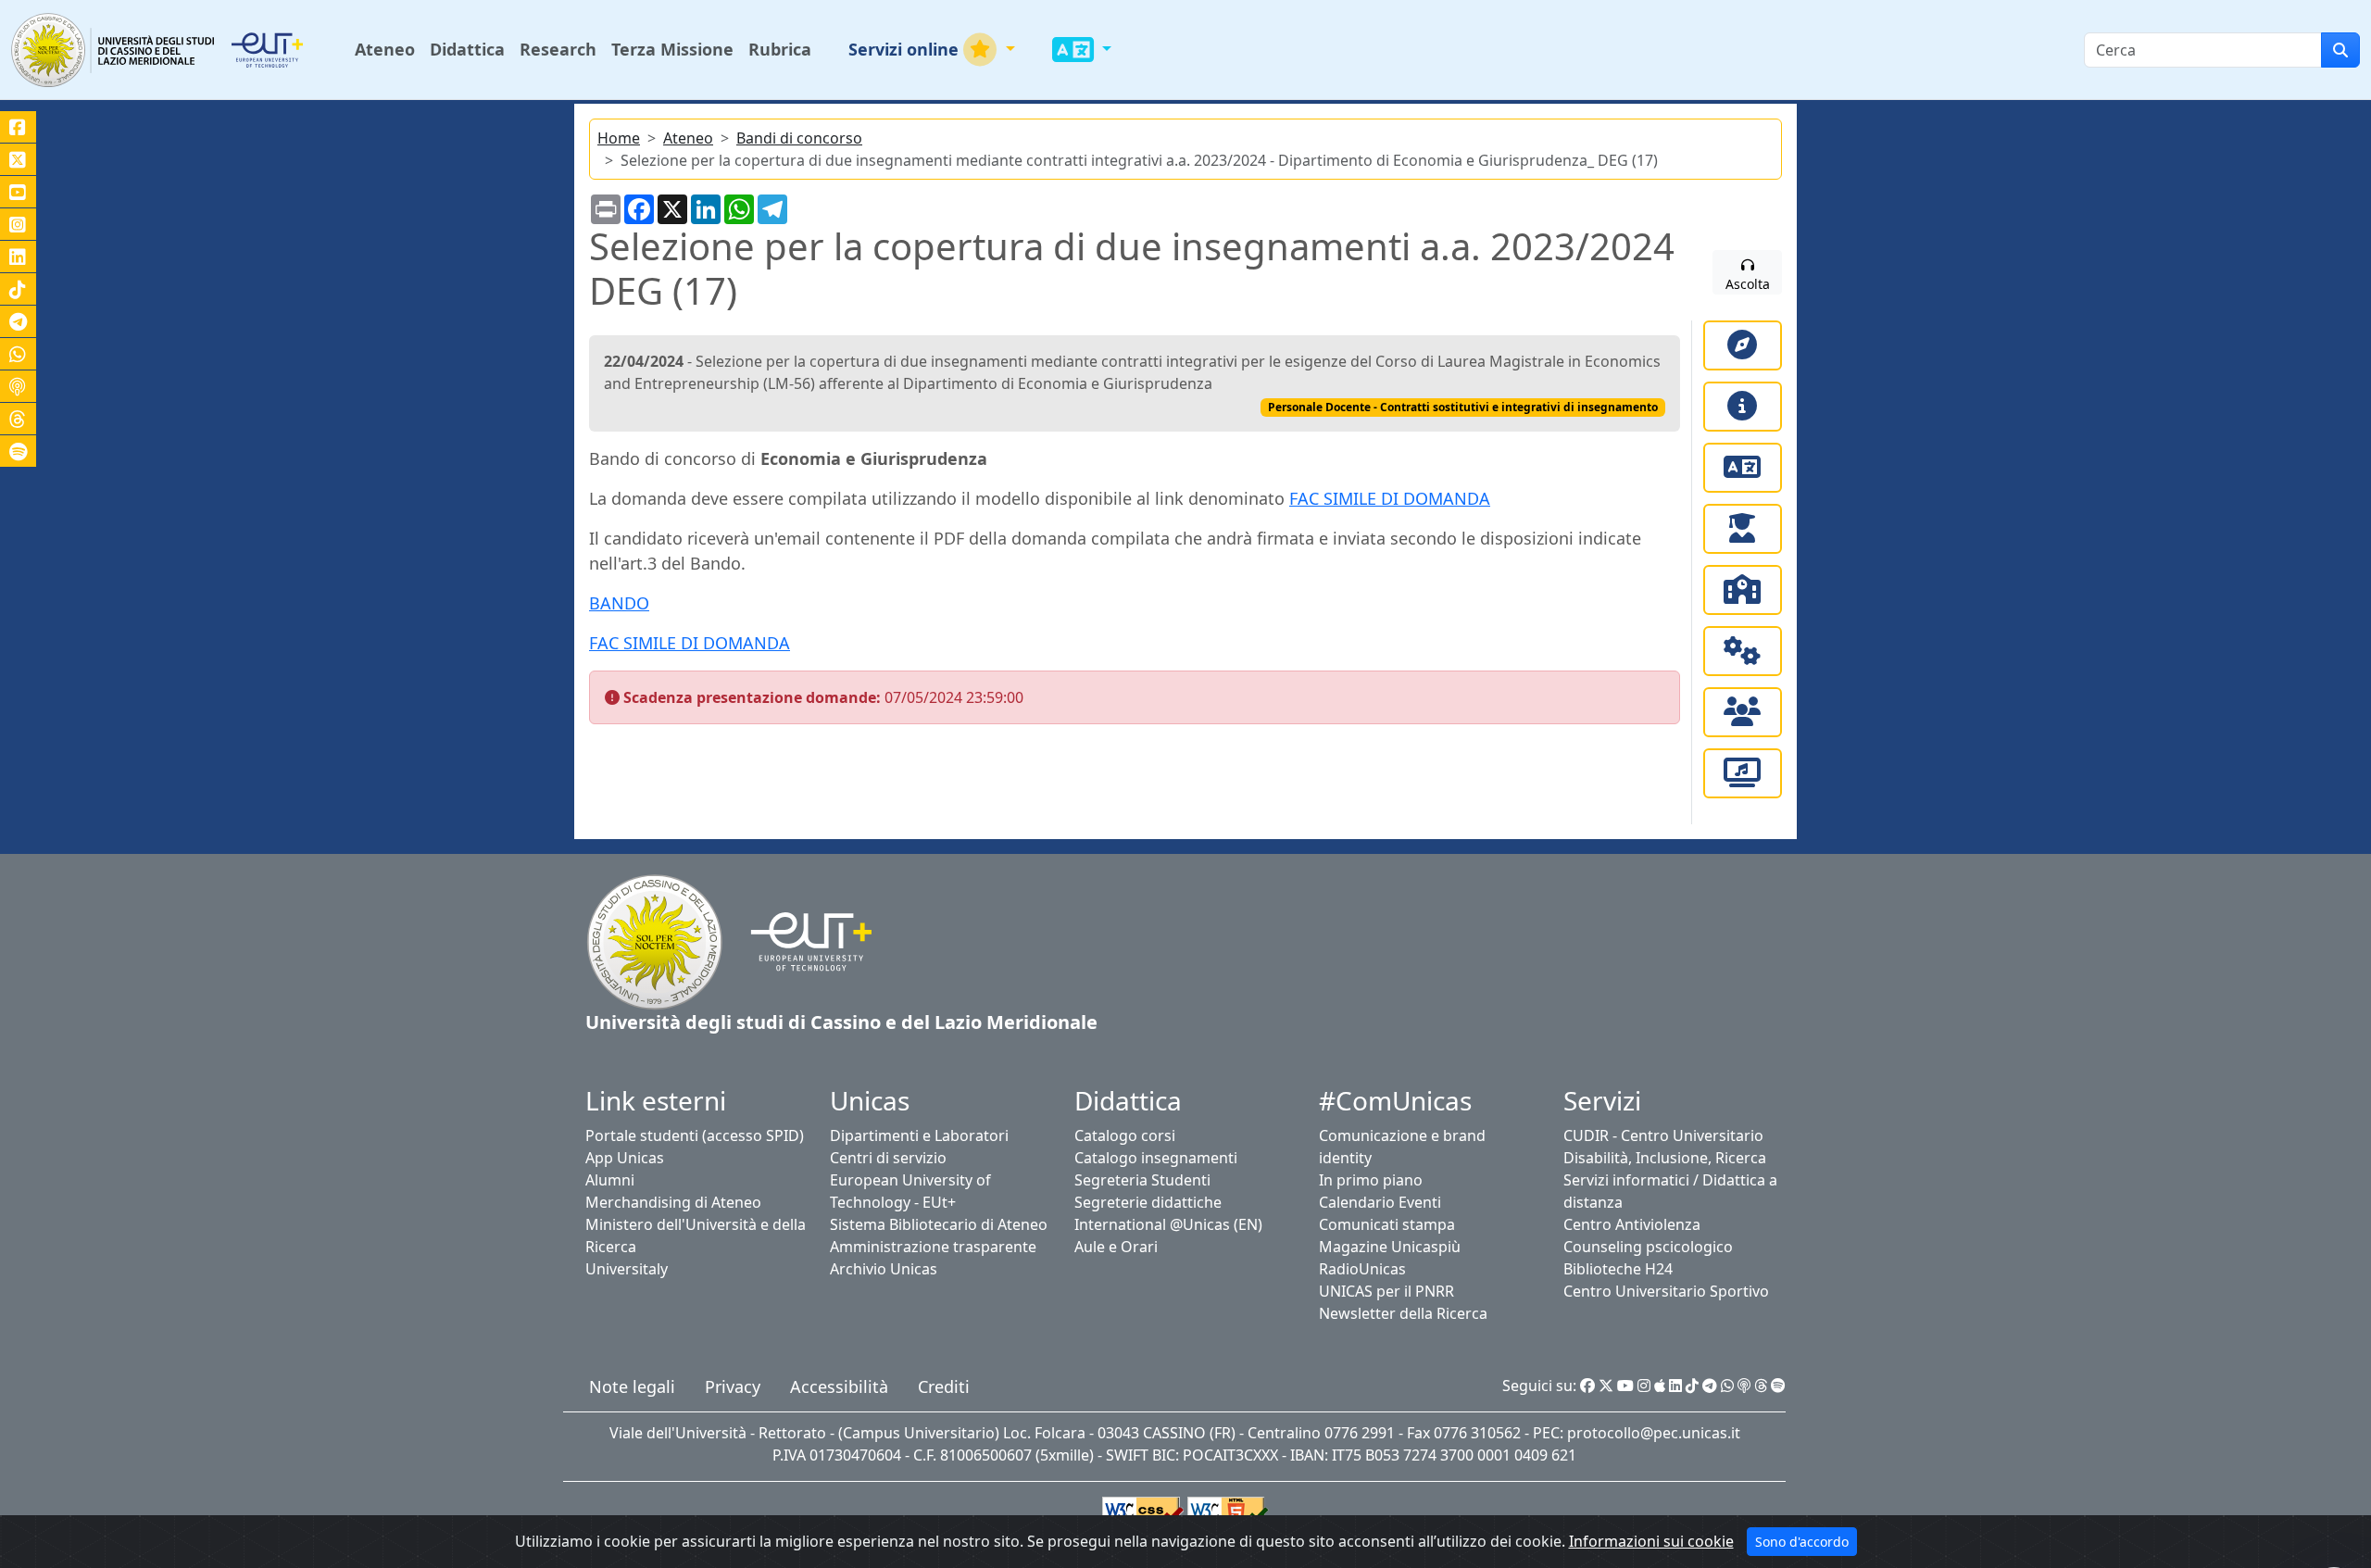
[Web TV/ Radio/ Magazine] (1743, 773)
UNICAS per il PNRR (1386, 1291)
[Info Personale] (1743, 712)
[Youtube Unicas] (1625, 1386)
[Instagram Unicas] (1644, 1386)
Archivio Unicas (884, 1269)
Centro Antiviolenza (1632, 1224)
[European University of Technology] (289, 50)
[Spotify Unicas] (1778, 1386)
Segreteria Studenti (1142, 1180)
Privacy (733, 1386)
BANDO (619, 603)
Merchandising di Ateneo (673, 1202)
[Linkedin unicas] (18, 257)
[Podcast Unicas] (1744, 1386)
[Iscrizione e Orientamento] (1743, 345)
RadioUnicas (1362, 1269)
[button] (932, 50)
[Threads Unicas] (1761, 1386)
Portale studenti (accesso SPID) (695, 1135)
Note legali (632, 1386)
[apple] (1660, 1386)
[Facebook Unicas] (1587, 1386)
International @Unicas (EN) (1168, 1224)
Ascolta (1748, 284)
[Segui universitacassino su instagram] (18, 224)
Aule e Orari (1116, 1247)
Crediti (944, 1386)
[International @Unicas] (1743, 468)
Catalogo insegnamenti (1156, 1158)
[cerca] (2340, 50)
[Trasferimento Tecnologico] (1743, 651)
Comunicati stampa (1387, 1224)
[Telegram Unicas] (1710, 1386)
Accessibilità (839, 1386)
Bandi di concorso (799, 138)
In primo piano (1371, 1180)
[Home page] (655, 940)
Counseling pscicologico (1648, 1247)
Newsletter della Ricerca (1403, 1313)
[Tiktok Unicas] (1692, 1386)
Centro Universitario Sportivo (1666, 1291)
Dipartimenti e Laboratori (919, 1135)
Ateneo (688, 138)
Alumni (610, 1180)
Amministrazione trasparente (933, 1247)
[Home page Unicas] (114, 50)
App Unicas (625, 1158)
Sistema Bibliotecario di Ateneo (939, 1224)
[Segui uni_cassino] (18, 159)
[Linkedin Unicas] (1675, 1386)
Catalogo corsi (1125, 1135)
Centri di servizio (888, 1158)
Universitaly (627, 1269)
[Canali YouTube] (18, 192)
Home (619, 138)
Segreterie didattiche (1148, 1202)
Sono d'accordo (1802, 1542)
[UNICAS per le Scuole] (1743, 590)
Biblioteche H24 (1618, 1269)
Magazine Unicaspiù (1390, 1247)
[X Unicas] (1606, 1386)
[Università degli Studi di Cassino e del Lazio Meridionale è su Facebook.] (18, 127)
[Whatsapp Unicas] (1727, 1386)
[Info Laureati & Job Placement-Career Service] (1743, 529)
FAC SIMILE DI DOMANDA (1390, 498)
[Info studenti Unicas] (1743, 407)
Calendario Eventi (1380, 1202)
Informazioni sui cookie (1651, 1541)
